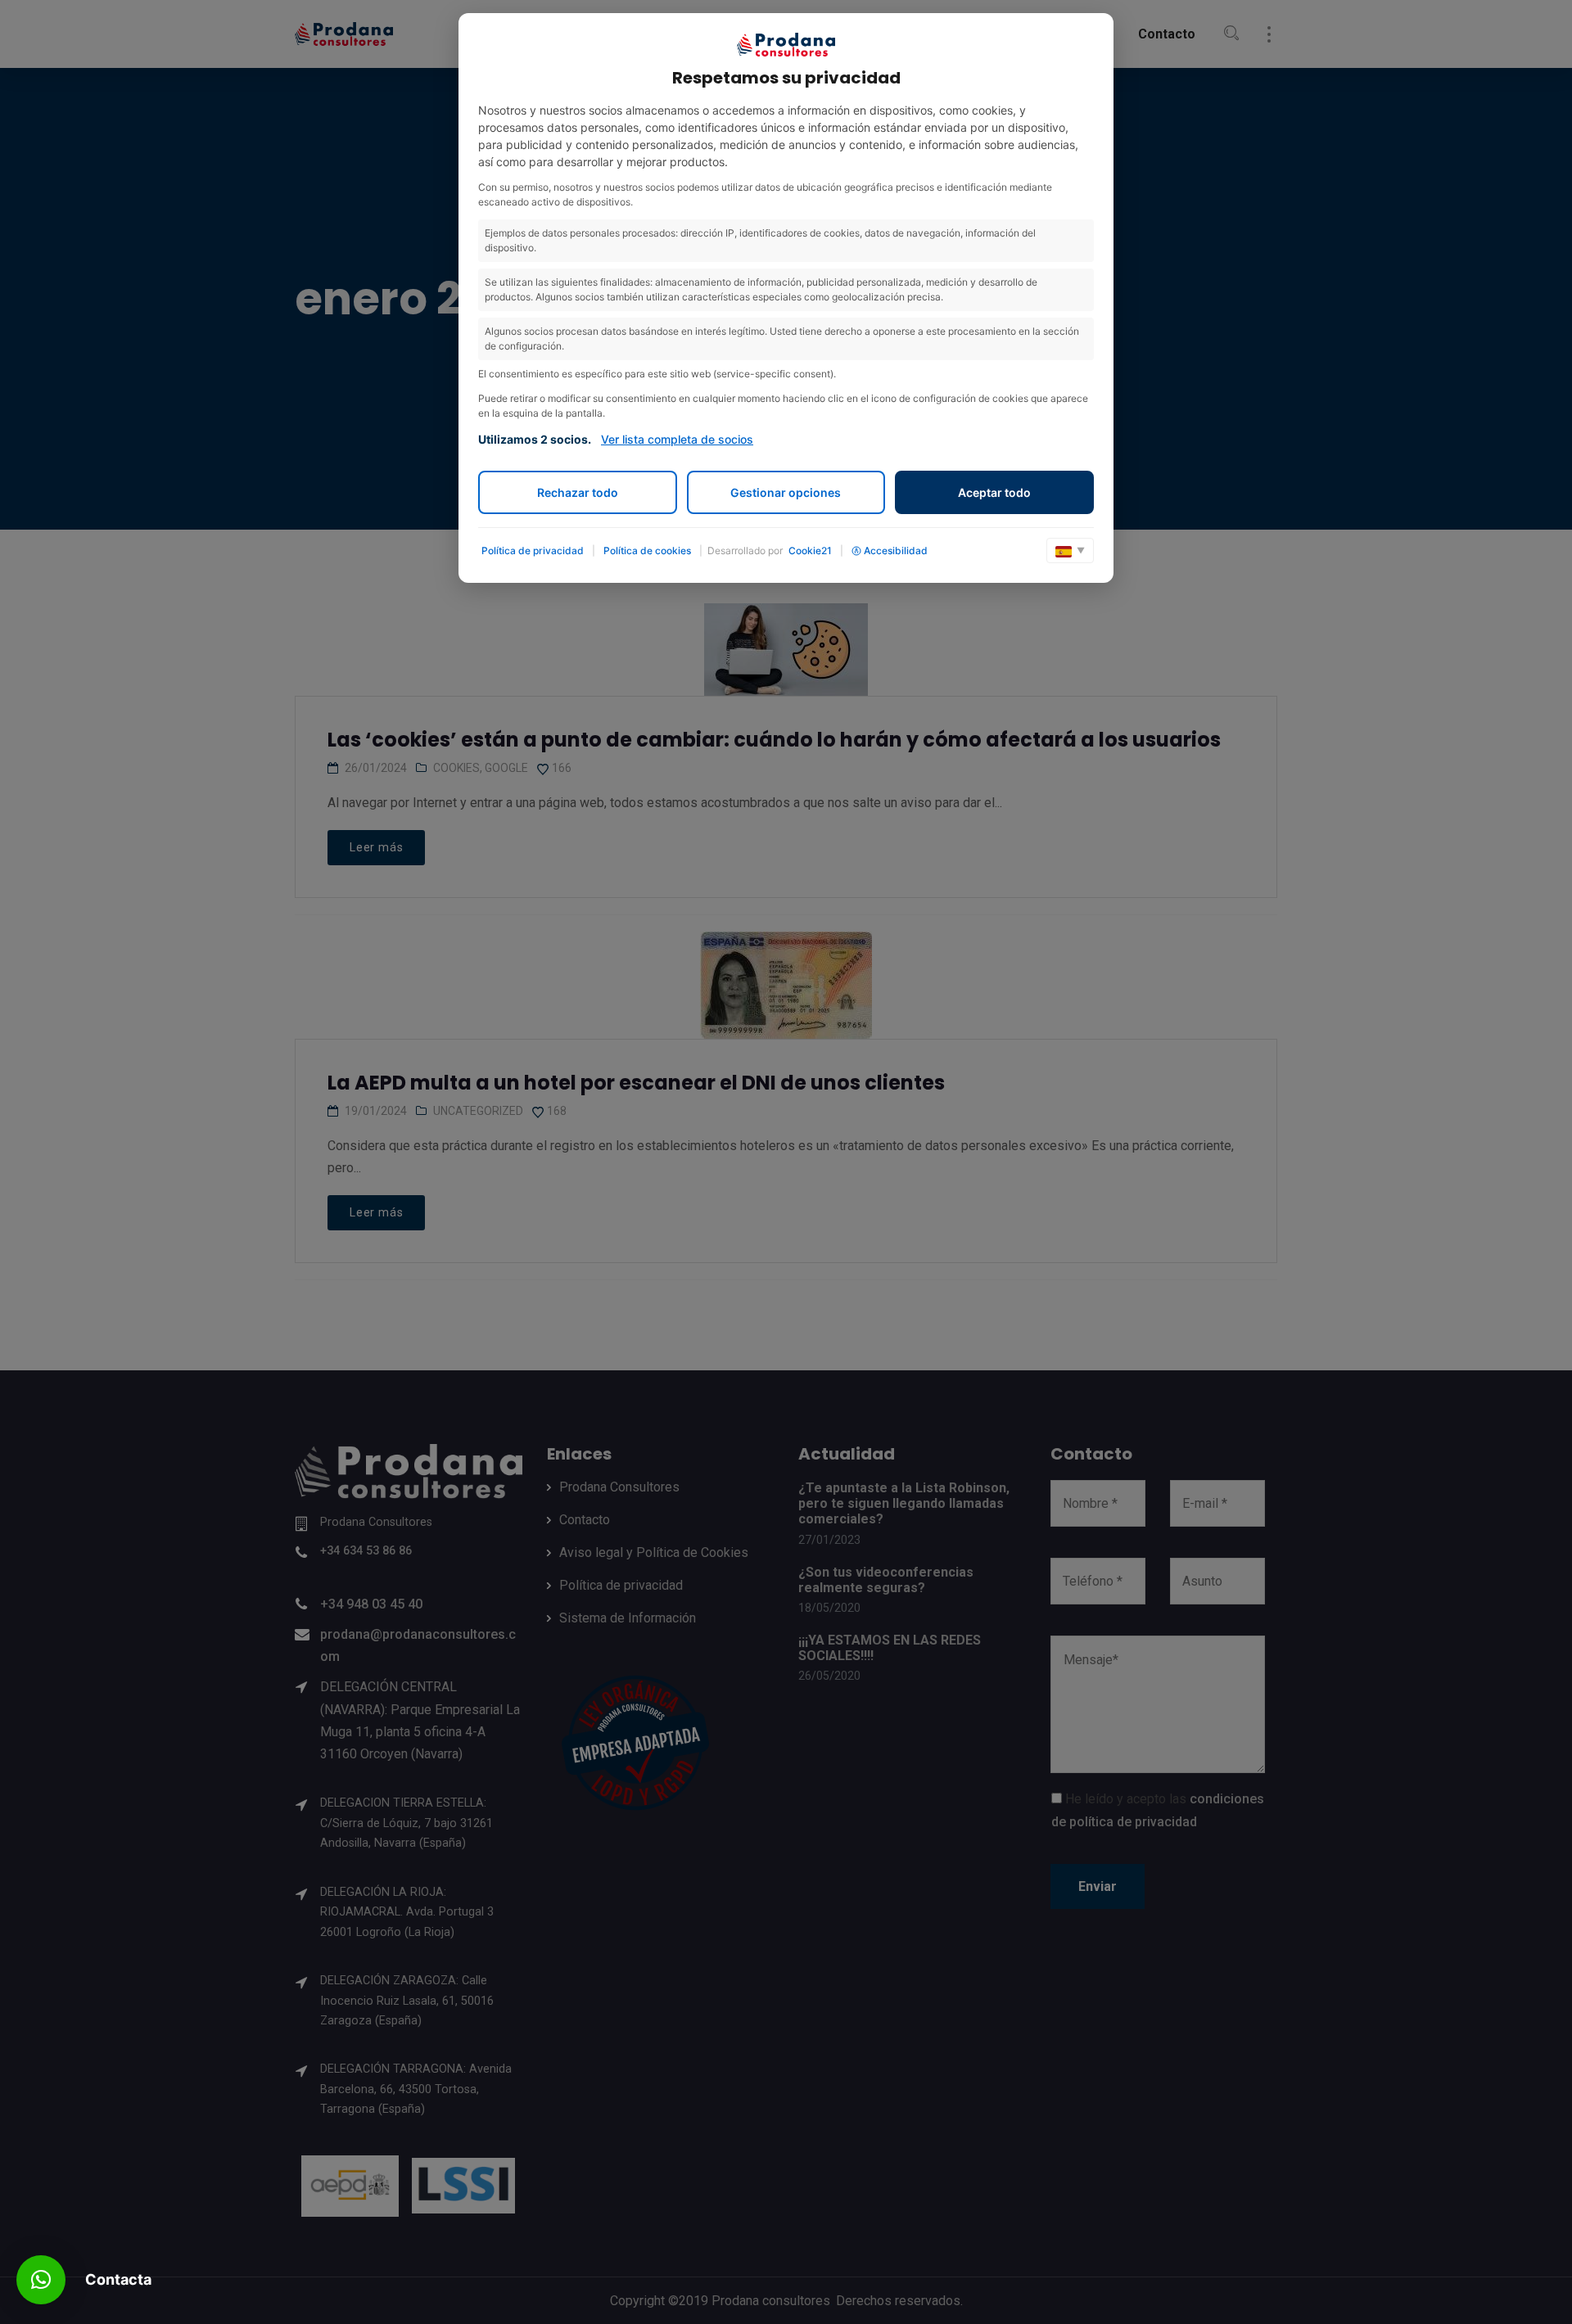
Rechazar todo (578, 492)
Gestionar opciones (786, 492)
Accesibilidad (896, 551)
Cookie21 (810, 551)
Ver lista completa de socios (677, 439)
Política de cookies (647, 551)
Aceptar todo (994, 492)
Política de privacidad (533, 551)
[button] (41, 2280)
